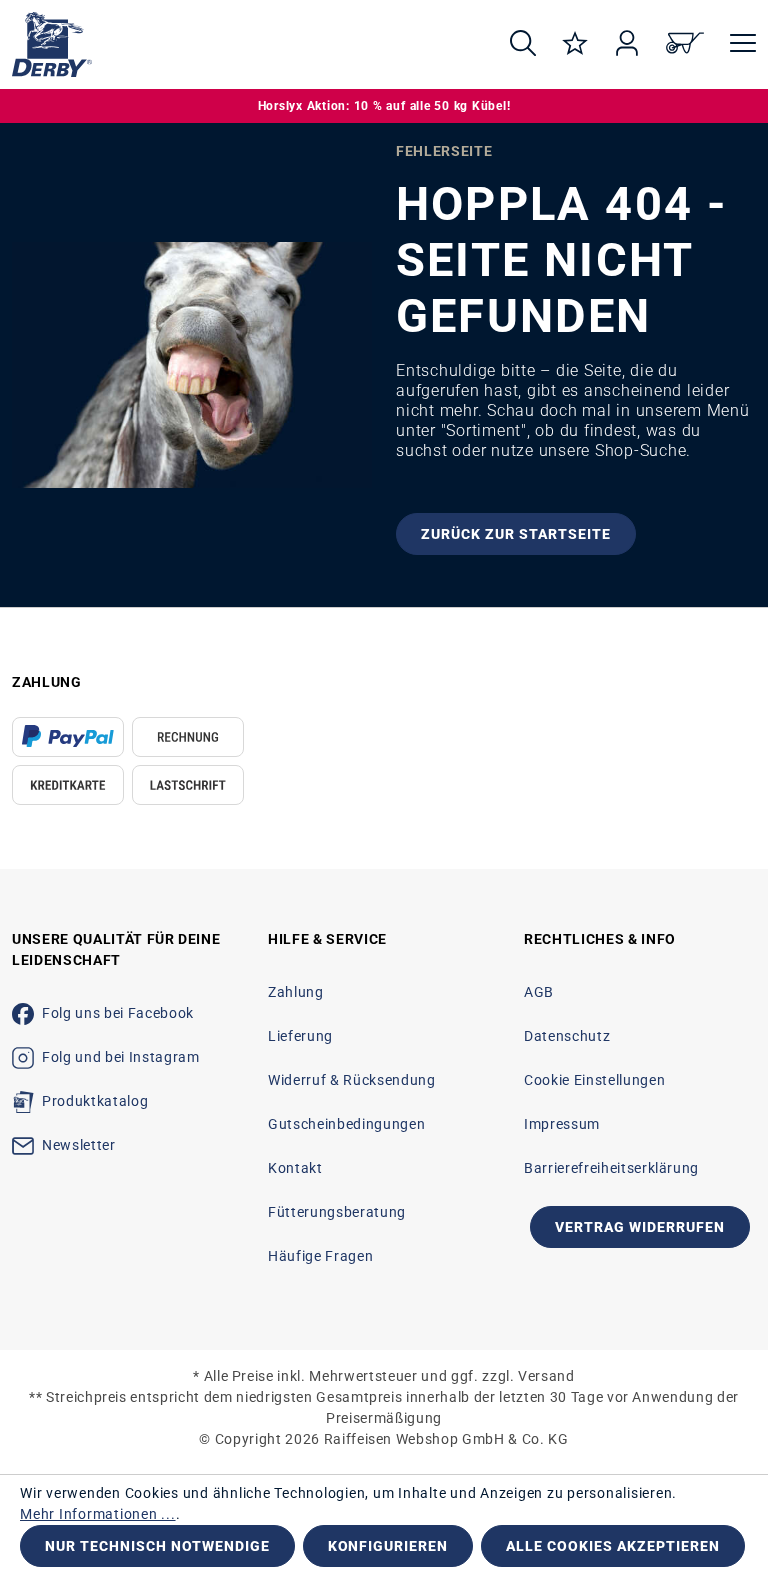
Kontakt (295, 1168)
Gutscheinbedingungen (346, 1124)
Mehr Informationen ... (98, 1514)
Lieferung (300, 1036)
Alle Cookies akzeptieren (613, 1546)
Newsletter (79, 1145)
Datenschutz (567, 1036)
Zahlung (296, 992)
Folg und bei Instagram (120, 1057)
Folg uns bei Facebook (118, 1013)
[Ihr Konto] (627, 44)
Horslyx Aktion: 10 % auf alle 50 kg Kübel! (384, 106)
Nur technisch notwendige (157, 1546)
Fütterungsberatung (337, 1212)
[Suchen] (523, 44)
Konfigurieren (388, 1546)
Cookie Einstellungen (594, 1080)
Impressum (562, 1124)
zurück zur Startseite (516, 534)
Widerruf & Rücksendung (351, 1080)
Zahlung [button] (47, 682)
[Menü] (736, 44)
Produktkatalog (95, 1101)
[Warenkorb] (685, 44)
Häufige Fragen (320, 1256)
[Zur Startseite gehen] (242, 44)
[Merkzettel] (575, 44)
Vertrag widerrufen (640, 1227)
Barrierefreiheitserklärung (611, 1168)
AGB (539, 992)
